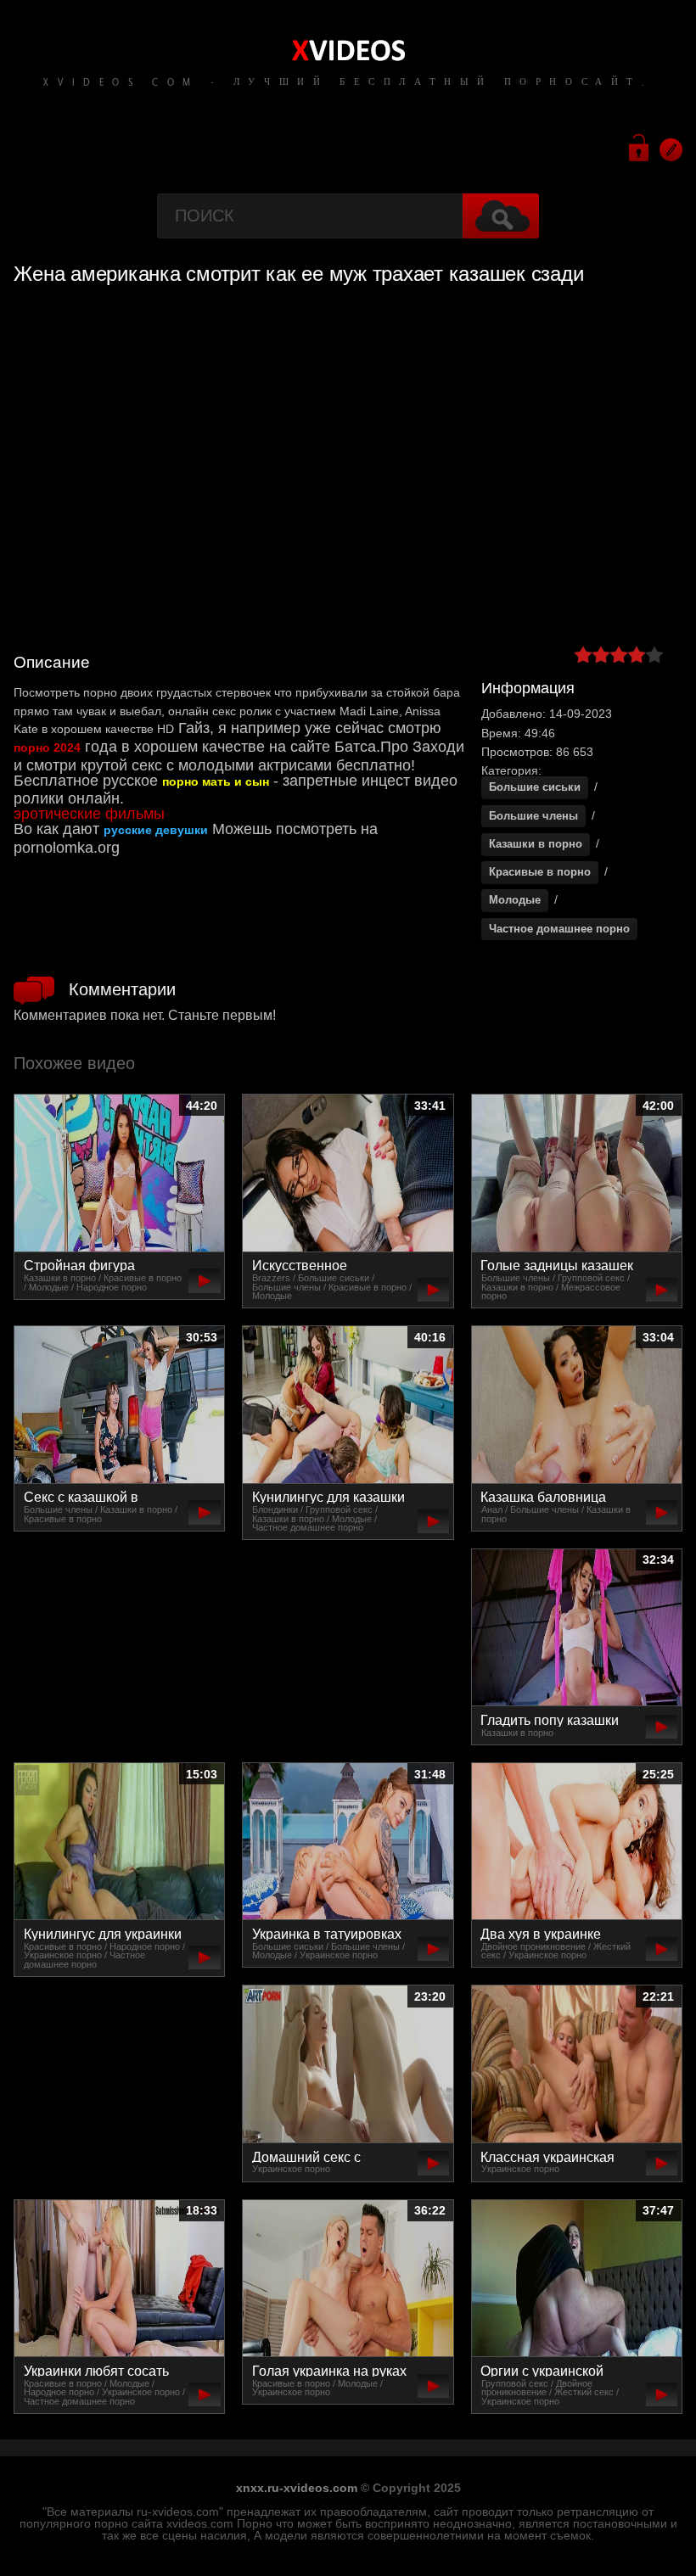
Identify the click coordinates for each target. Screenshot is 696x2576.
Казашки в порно (536, 844)
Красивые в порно (540, 872)
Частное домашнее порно (559, 929)
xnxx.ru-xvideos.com (297, 2488)
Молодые (515, 900)
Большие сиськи (535, 787)
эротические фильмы (89, 814)
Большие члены (533, 816)
